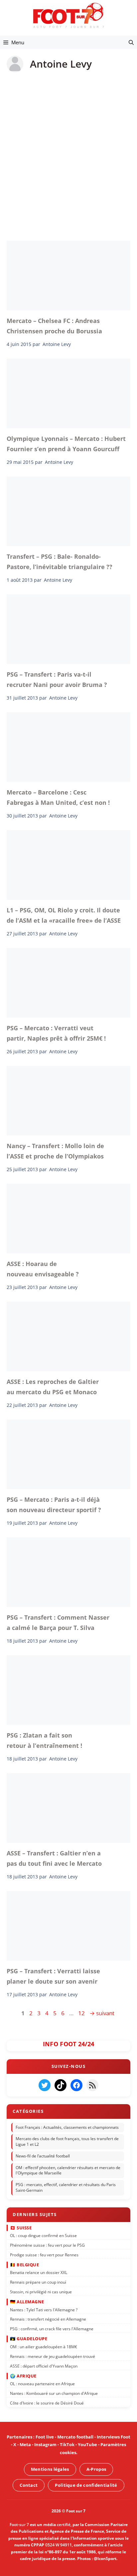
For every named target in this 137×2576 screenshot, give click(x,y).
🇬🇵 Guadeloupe (29, 2339)
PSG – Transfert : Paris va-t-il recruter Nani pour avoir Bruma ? (57, 679)
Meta (25, 2445)
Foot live (45, 2437)
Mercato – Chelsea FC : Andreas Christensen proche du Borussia (54, 326)
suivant (102, 2013)
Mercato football (75, 2437)
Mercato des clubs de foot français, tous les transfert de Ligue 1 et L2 (67, 2142)
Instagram (45, 2445)
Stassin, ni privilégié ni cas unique (41, 2292)
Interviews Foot (114, 2437)
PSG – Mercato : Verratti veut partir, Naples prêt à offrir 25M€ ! (56, 1033)
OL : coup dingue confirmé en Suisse (43, 2236)
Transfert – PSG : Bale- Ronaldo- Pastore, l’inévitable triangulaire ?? (60, 561)
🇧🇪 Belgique (24, 2265)
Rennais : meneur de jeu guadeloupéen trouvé (53, 2356)
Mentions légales (50, 2469)
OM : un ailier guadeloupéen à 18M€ (44, 2347)
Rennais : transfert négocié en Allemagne (48, 2319)
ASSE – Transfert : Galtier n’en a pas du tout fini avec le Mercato (54, 1858)
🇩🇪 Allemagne (27, 2302)
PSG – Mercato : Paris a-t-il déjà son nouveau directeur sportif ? (54, 1504)
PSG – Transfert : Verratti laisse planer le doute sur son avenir (53, 1976)
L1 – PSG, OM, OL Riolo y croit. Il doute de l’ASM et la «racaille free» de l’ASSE (64, 915)
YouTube (87, 2445)
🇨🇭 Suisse (21, 2228)
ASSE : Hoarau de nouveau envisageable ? (43, 1269)
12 (82, 2013)
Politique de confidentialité (86, 2485)
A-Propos (96, 2469)
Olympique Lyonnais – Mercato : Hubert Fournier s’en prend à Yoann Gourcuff (66, 444)
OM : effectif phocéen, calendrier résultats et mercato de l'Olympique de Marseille (68, 2170)
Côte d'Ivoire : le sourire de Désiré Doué (47, 2403)
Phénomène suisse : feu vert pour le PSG (47, 2245)
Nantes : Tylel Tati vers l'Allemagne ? (44, 2310)
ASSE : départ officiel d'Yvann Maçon (44, 2366)
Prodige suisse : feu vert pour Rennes (44, 2255)
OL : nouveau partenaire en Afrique (42, 2384)
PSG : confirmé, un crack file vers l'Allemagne (52, 2329)
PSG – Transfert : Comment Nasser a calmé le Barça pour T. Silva (58, 1622)
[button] (131, 42)
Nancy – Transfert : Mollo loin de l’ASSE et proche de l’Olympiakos (55, 1151)
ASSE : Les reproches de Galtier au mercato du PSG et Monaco (53, 1387)
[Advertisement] (68, 152)
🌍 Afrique (23, 2376)
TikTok (67, 2445)
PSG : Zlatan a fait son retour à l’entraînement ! (44, 1740)
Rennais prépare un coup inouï (38, 2282)
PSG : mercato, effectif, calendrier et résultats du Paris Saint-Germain (66, 2188)
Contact (29, 2485)
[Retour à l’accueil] (68, 15)
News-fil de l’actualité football (43, 2156)
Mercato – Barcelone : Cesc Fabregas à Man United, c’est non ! (58, 797)
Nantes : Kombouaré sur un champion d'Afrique (54, 2393)
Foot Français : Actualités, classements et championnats (67, 2127)
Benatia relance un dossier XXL (39, 2273)
